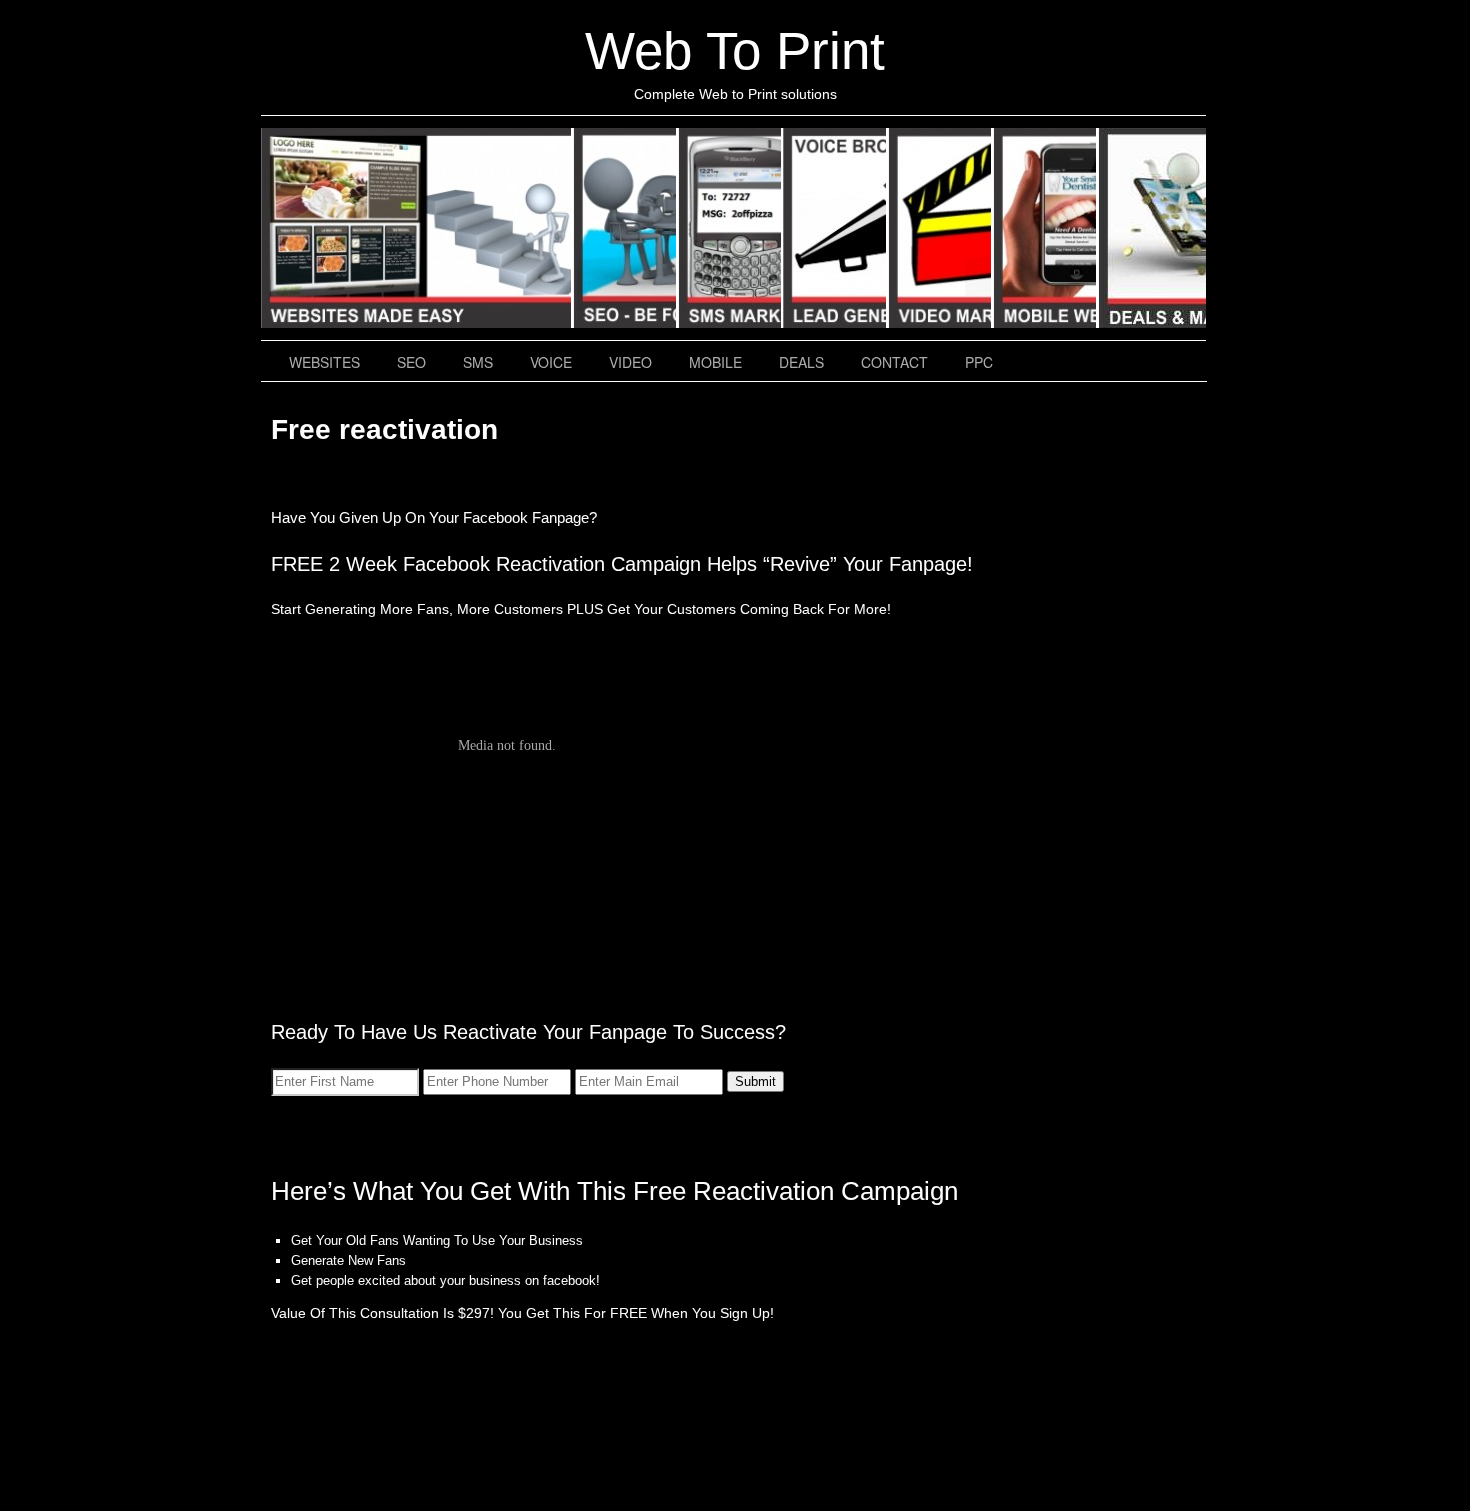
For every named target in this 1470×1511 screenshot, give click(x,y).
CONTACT (894, 362)
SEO (625, 228)
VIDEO (940, 228)
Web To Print (735, 50)
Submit (755, 1081)
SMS (730, 228)
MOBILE (1045, 228)
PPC (979, 362)
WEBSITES (417, 228)
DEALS (1152, 228)
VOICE (835, 228)
